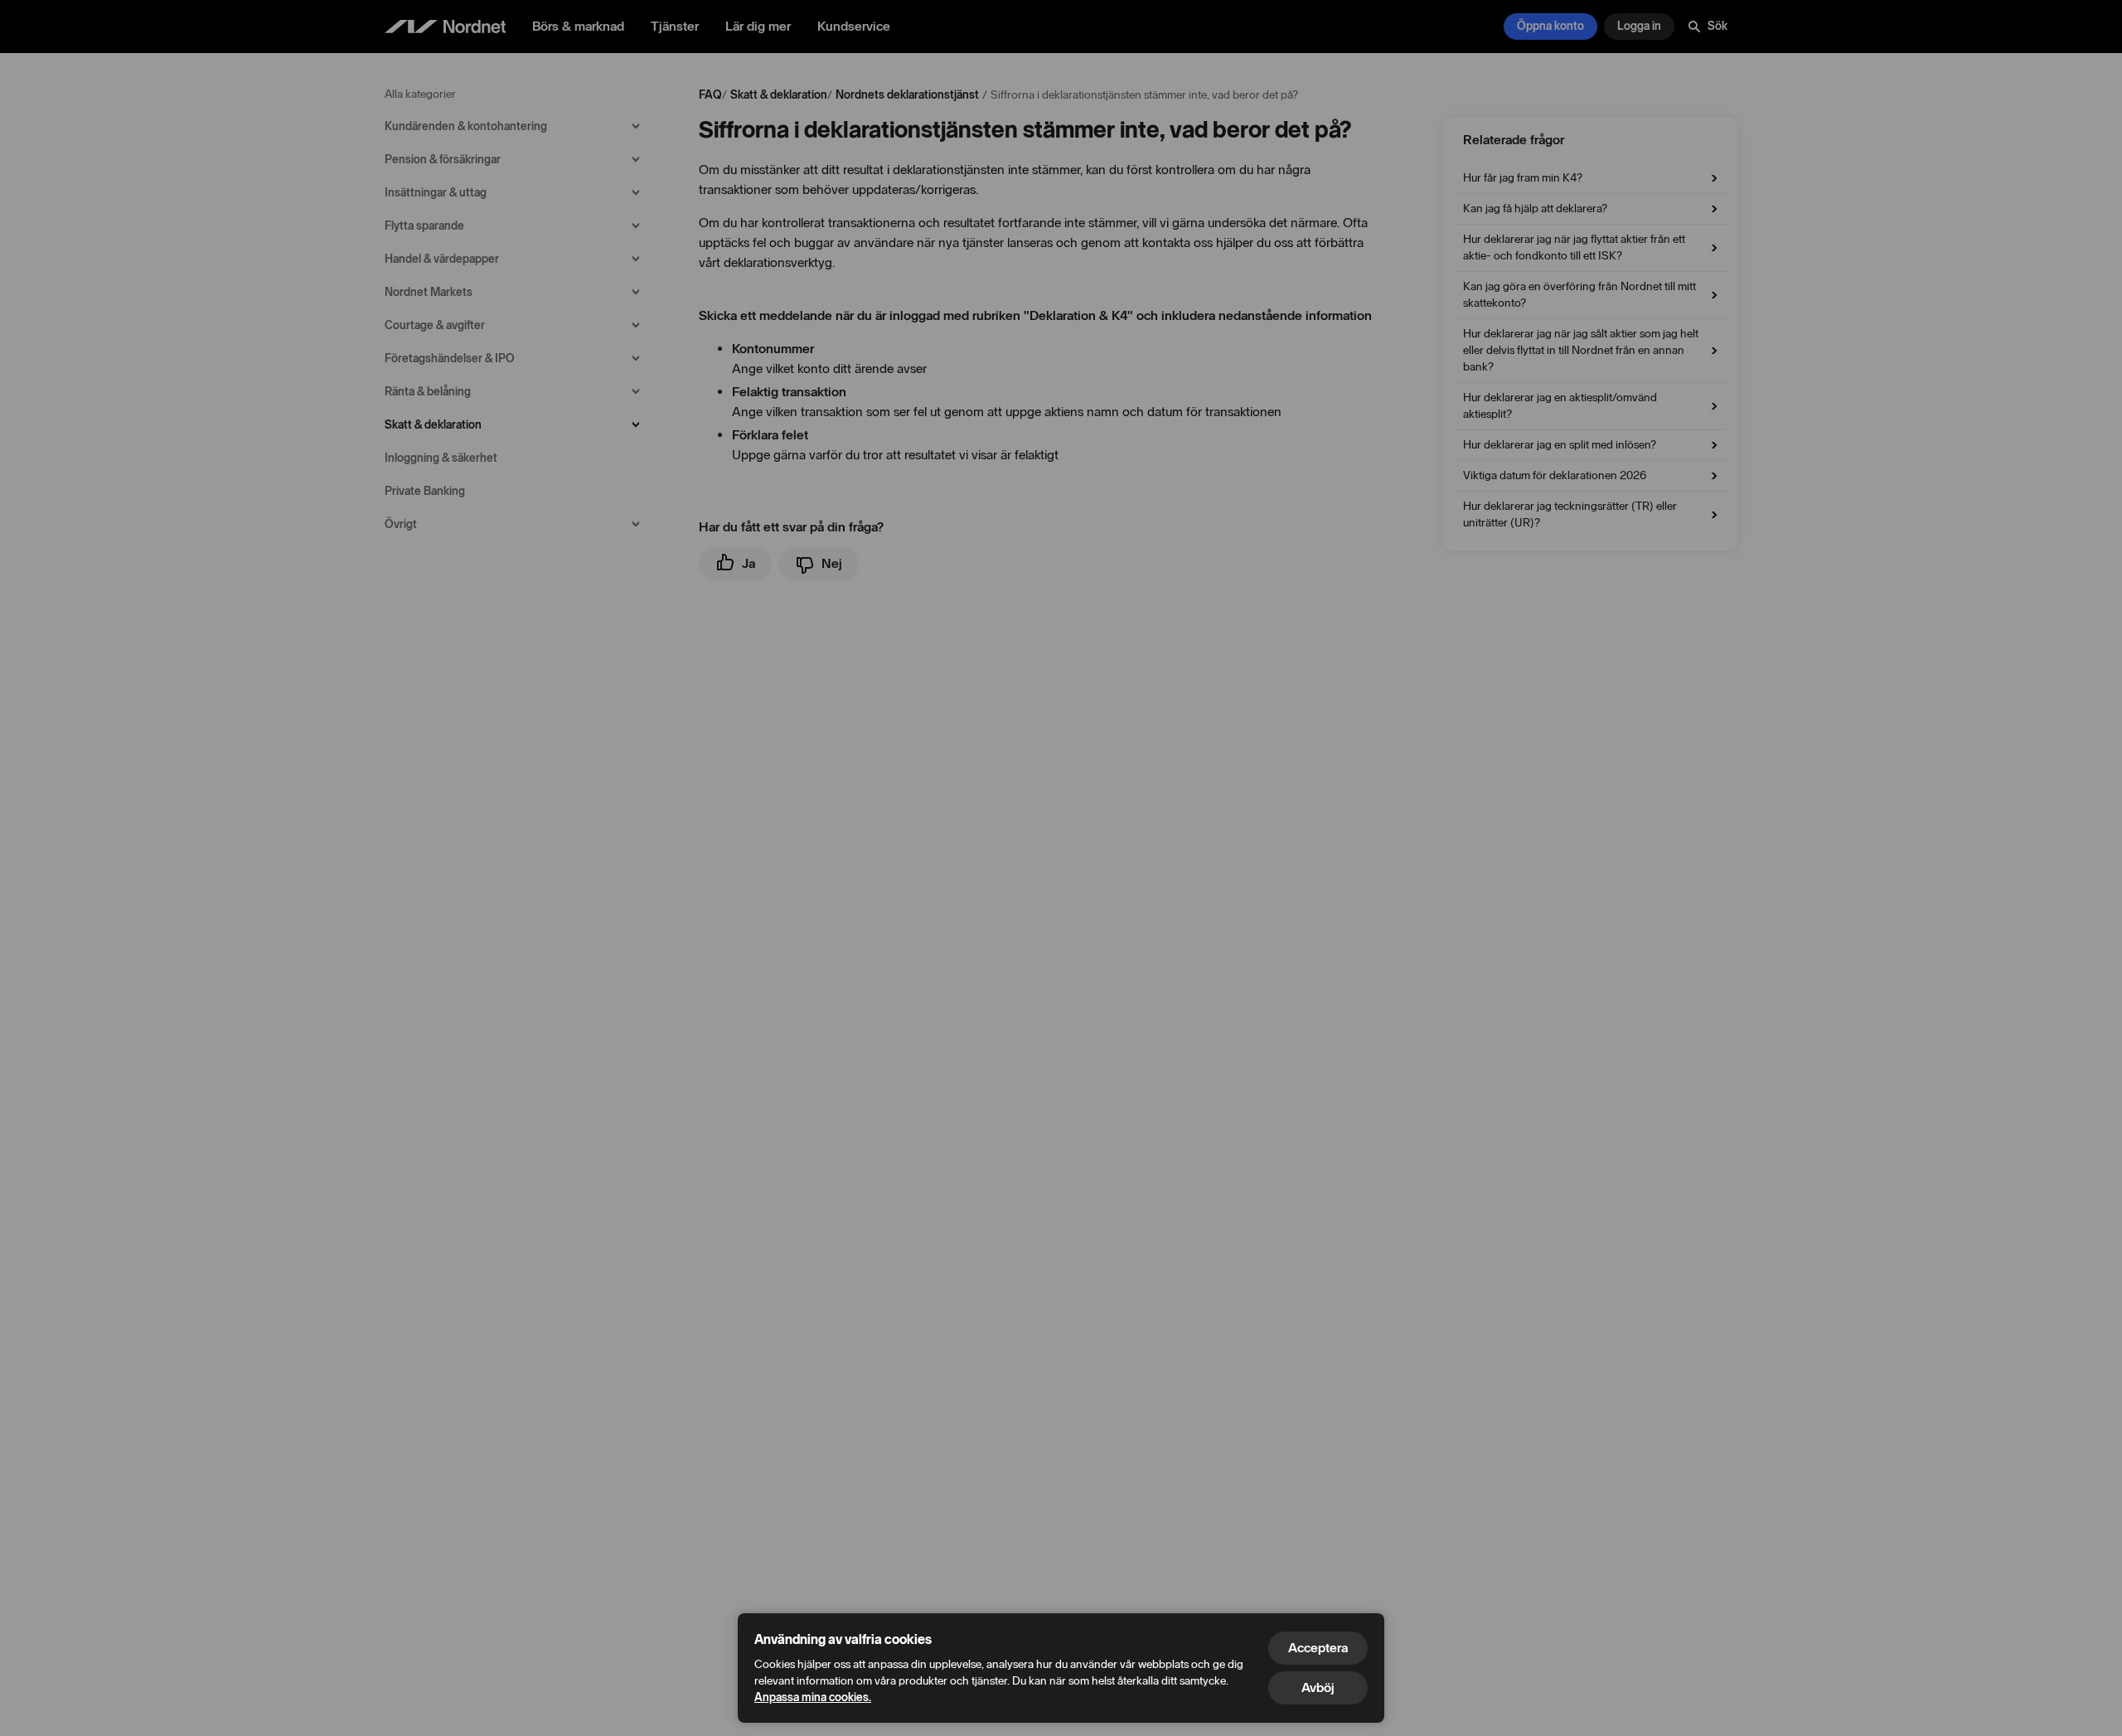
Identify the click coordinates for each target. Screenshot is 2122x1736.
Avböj (1318, 1688)
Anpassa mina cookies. (813, 1697)
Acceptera (1318, 1648)
